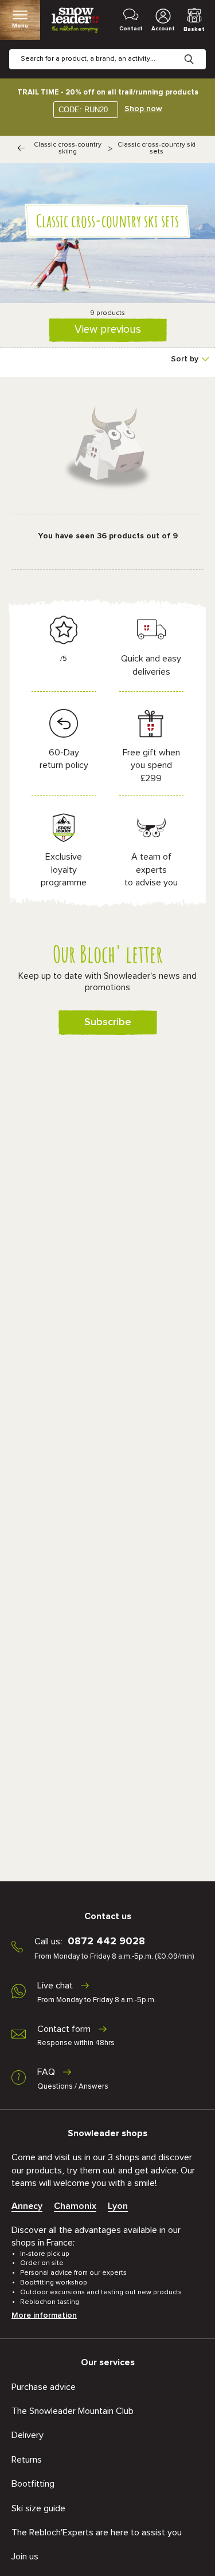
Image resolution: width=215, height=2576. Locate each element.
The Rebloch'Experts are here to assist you (97, 2532)
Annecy (27, 2206)
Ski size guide (38, 2508)
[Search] (198, 50)
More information (44, 2315)
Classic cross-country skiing (68, 148)
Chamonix (75, 2206)
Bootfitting (33, 2484)
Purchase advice (44, 2387)
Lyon (118, 2206)
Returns (27, 2460)
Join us (25, 2557)
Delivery (28, 2435)
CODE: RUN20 (83, 110)
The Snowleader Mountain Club (73, 2411)
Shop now (143, 109)
